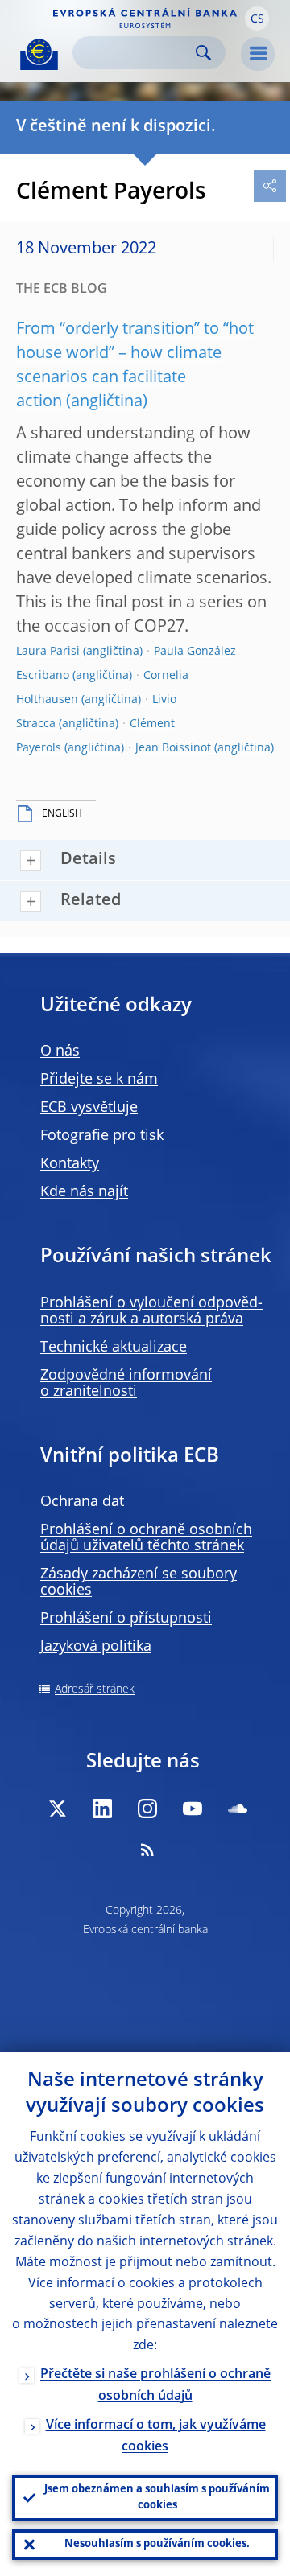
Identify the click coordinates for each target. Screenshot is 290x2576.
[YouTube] (193, 1809)
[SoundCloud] (238, 1809)
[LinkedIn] (102, 1809)
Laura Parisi (48, 652)
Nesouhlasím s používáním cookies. (157, 2544)
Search (203, 53)
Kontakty (70, 1164)
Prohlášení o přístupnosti (126, 1619)
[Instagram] (147, 1809)
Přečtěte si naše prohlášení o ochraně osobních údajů (155, 2386)
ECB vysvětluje (89, 1108)
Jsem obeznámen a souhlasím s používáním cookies (157, 2498)
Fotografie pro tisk (102, 1136)
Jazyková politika (96, 1647)
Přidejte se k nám (99, 1080)
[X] (57, 1809)
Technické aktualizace (114, 1348)
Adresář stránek (95, 1689)
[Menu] (258, 54)
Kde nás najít (84, 1192)
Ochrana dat (82, 1502)
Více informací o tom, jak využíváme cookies (156, 2436)
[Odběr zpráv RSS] (147, 1850)
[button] (257, 19)
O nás (60, 1051)
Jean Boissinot (173, 748)
